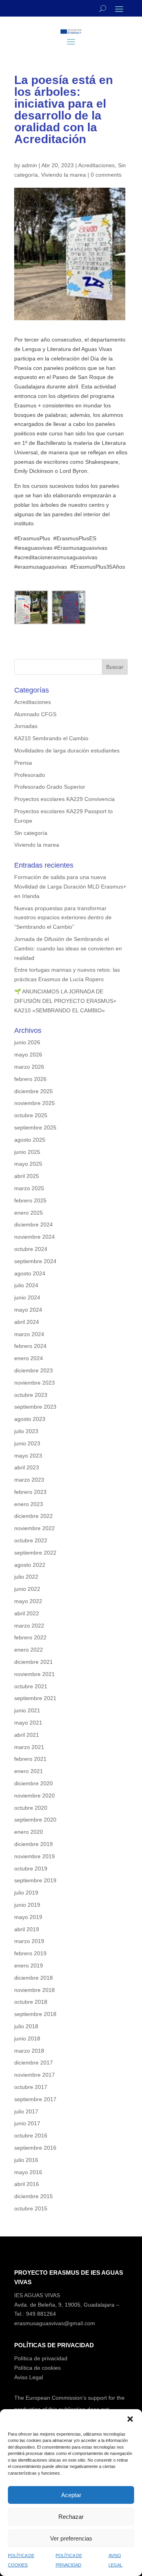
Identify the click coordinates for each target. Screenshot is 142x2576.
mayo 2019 (28, 1917)
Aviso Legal (29, 2377)
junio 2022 (27, 1589)
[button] (130, 2419)
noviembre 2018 (35, 1990)
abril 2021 (27, 1735)
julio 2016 (26, 2160)
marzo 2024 (29, 1334)
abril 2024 (27, 1322)
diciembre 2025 (34, 1091)
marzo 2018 (29, 2051)
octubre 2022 (31, 1540)
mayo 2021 (28, 1723)
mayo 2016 (28, 2172)
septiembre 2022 (35, 1553)
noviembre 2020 (35, 1796)
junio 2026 (27, 1042)
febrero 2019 (30, 1953)
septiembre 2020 (35, 1820)
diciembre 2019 (34, 1844)
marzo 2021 (29, 1747)
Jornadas (26, 726)
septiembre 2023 (35, 1407)
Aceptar (71, 2495)
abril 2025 (27, 1176)
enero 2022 (29, 1650)
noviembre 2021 (35, 1674)
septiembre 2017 (35, 2099)
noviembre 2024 (35, 1237)
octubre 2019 (31, 1869)
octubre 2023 (31, 1395)
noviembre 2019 (35, 1856)
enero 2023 (29, 1504)
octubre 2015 (31, 2208)
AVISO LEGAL (115, 2560)
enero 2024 (29, 1358)
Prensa (23, 763)
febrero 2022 (30, 1637)
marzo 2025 (29, 1188)
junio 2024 (27, 1297)
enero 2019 (29, 1966)
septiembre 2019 (35, 1880)
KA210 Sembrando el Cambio (51, 738)
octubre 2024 (31, 1249)
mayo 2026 (28, 1055)
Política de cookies (37, 2368)
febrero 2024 (30, 1346)
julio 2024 (26, 1285)
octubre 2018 (31, 2002)
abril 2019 (27, 1929)
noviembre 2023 (35, 1383)
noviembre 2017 (35, 2075)
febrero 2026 (30, 1079)
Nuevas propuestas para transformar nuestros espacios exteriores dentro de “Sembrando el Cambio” (63, 918)
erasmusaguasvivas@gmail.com (55, 2323)
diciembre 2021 (34, 1662)
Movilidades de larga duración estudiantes (67, 750)
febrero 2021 (30, 1759)
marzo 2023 (29, 1480)
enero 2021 (29, 1771)
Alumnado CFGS (35, 714)
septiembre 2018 (35, 2014)
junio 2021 (27, 1710)
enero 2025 (29, 1213)
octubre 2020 (31, 1808)
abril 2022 (27, 1613)
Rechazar (71, 2517)
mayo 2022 (28, 1601)
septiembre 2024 (35, 1261)
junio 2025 (27, 1152)
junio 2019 (27, 1905)
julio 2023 (26, 1431)
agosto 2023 (30, 1419)
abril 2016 (27, 2184)
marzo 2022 (29, 1626)
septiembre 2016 (35, 2148)
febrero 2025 (30, 1200)
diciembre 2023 (34, 1370)
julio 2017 (26, 2111)
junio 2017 (27, 2123)
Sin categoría (31, 833)
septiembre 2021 (35, 1698)
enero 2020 (29, 1832)
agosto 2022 (30, 1565)
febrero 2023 (30, 1492)
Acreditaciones (96, 165)
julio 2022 (26, 1577)
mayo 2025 (28, 1164)
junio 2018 (27, 2038)
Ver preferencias (71, 2538)
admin (29, 165)
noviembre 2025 (35, 1103)
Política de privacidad (41, 2358)
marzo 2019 (29, 1941)
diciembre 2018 (34, 1978)
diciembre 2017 (34, 2063)
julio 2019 (26, 1893)
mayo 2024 (28, 1310)
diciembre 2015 (34, 2196)
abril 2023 (27, 1467)
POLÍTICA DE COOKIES (21, 2560)
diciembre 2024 (34, 1225)
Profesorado (30, 775)
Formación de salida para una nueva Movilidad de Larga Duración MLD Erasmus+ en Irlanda (70, 887)
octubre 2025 (31, 1115)
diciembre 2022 (34, 1516)
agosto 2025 (30, 1140)
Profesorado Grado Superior (50, 787)
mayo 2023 (28, 1456)
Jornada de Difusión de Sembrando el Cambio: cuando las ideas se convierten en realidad (68, 948)
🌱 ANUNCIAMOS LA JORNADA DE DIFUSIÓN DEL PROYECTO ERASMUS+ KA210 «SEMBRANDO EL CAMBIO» (65, 1001)
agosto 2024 (30, 1273)
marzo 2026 (29, 1067)
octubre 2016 (31, 2135)
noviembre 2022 (35, 1528)
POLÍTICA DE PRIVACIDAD (69, 2560)
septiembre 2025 (35, 1127)
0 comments (106, 175)
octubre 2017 (31, 2087)
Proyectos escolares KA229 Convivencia (64, 799)
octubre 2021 (31, 1686)
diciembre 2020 (34, 1783)
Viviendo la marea (64, 175)
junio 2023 (27, 1443)
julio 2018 (26, 2026)
